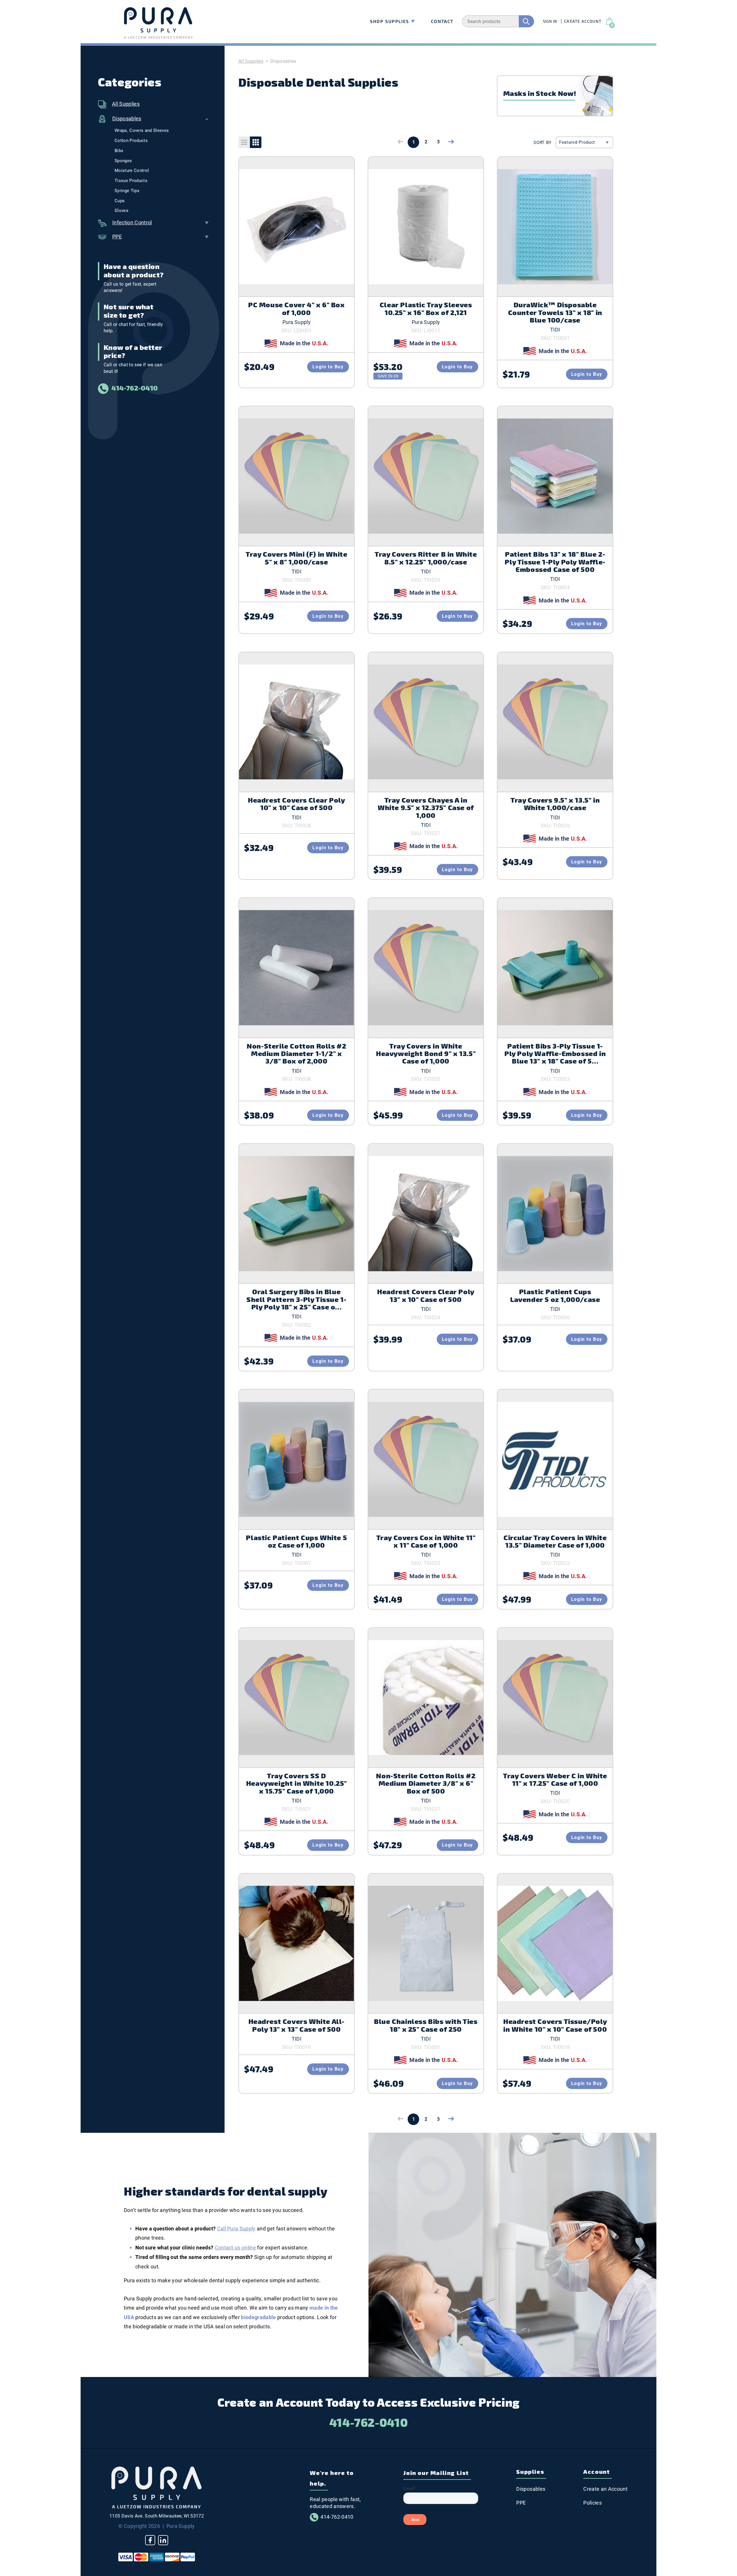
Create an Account (605, 2489)
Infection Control (132, 222)
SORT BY (543, 143)
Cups (120, 201)
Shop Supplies (390, 21)
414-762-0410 (135, 388)
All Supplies (126, 104)
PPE (117, 237)
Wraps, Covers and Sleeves (142, 130)
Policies (592, 2503)
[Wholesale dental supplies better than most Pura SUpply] (156, 2507)
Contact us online (235, 2248)
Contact (442, 21)
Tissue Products (131, 181)
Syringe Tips (127, 191)
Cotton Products (131, 141)
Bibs (119, 151)
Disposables (127, 119)
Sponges (123, 161)
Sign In (550, 21)
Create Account (583, 21)
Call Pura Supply (236, 2229)
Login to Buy (328, 367)
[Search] (526, 21)
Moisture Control (132, 170)
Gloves (121, 211)
